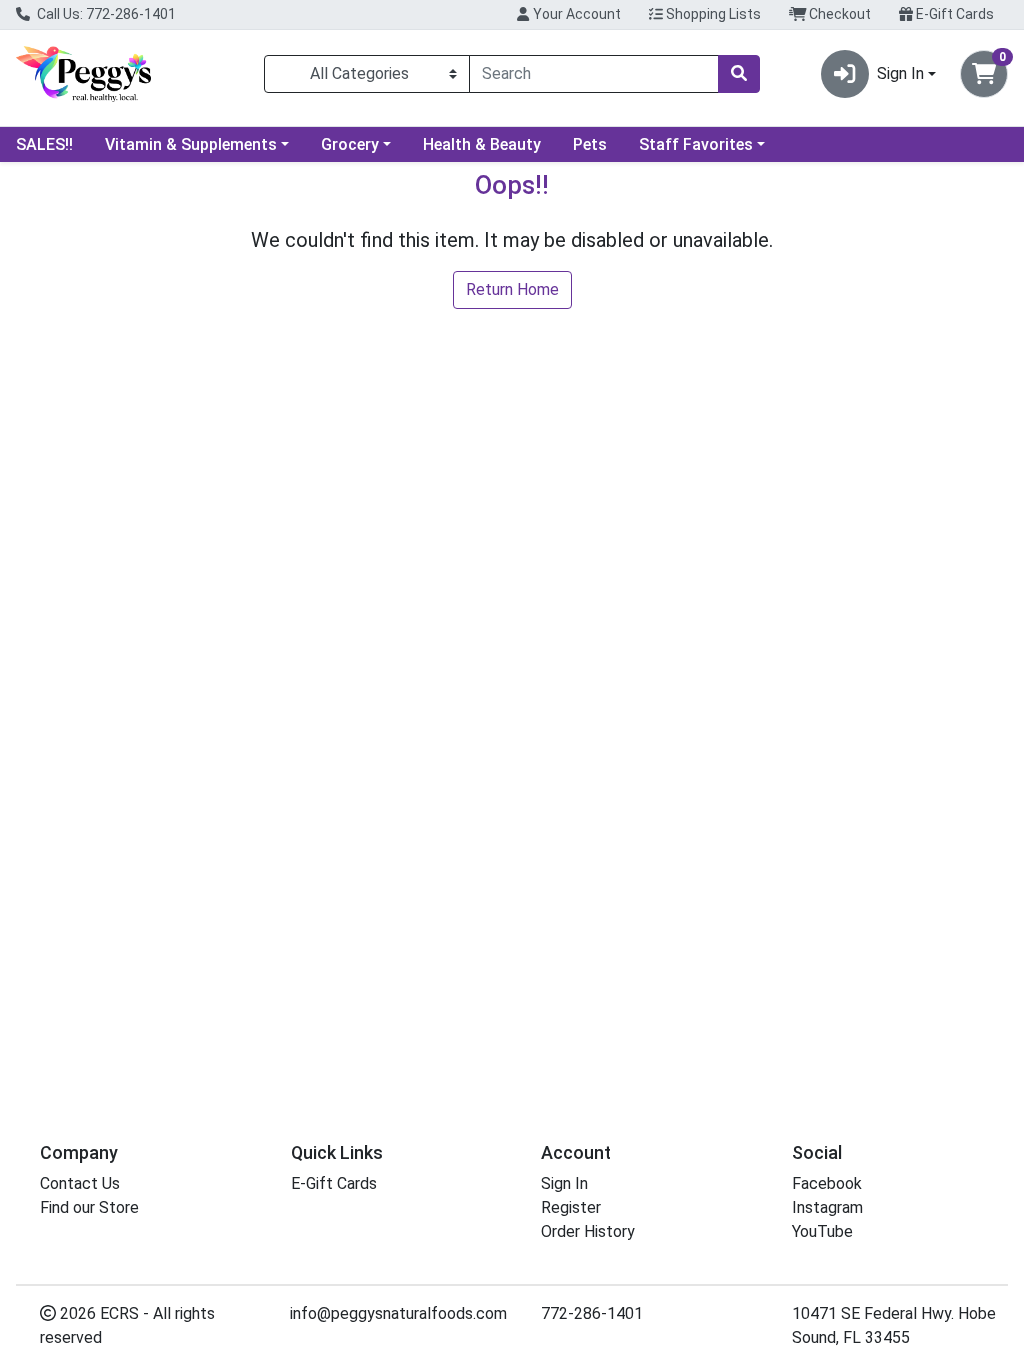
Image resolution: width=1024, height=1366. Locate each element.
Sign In (564, 1183)
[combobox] (594, 74)
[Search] (739, 74)
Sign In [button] (900, 73)
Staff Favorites (696, 144)
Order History (588, 1231)
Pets (590, 144)
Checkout (838, 14)
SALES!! (44, 144)
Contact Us (80, 1183)
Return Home (512, 289)
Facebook (827, 1183)
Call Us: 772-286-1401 (105, 14)
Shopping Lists (712, 14)
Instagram (827, 1207)
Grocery (350, 144)
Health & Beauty (482, 144)
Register (571, 1207)
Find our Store (89, 1207)
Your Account (575, 14)
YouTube (822, 1231)
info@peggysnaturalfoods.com (398, 1313)
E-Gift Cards (953, 14)
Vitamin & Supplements (191, 144)
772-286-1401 (592, 1313)
